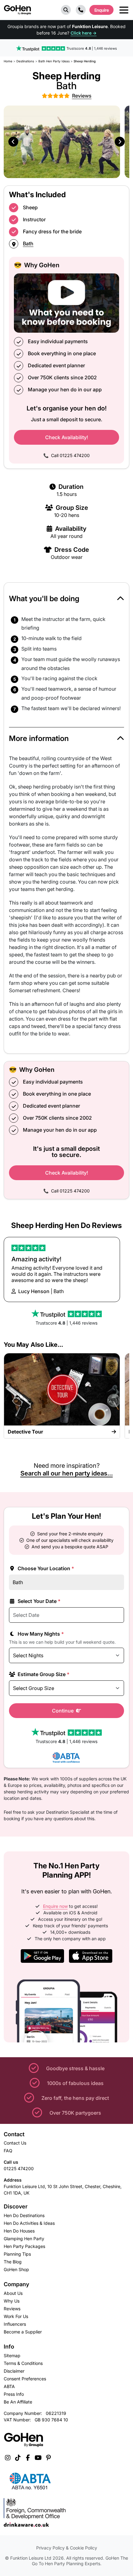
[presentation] (13, 142)
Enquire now (55, 1906)
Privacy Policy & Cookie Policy (67, 2548)
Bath (28, 243)
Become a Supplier (23, 2332)
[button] (66, 10)
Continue (63, 1711)
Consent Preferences (25, 2379)
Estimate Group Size (43, 1674)
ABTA (9, 2386)
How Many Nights (40, 1634)
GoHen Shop (16, 2269)
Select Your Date (39, 1601)
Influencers (15, 2324)
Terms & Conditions (23, 2363)
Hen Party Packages (24, 2246)
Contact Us (15, 2143)
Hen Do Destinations (24, 2215)
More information (39, 738)
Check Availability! (67, 437)
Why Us (12, 2301)
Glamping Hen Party (24, 2239)
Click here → (84, 33)
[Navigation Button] (124, 10)
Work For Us (16, 2316)
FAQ (8, 2151)
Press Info (14, 2394)
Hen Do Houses (19, 2231)
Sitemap (12, 2355)
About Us (13, 2293)
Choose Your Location (45, 1568)
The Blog (13, 2262)
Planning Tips (17, 2254)
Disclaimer (14, 2371)
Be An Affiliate (18, 2402)
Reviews (12, 2309)
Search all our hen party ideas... (67, 1473)
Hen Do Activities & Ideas (29, 2223)
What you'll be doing (44, 599)
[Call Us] (81, 10)
